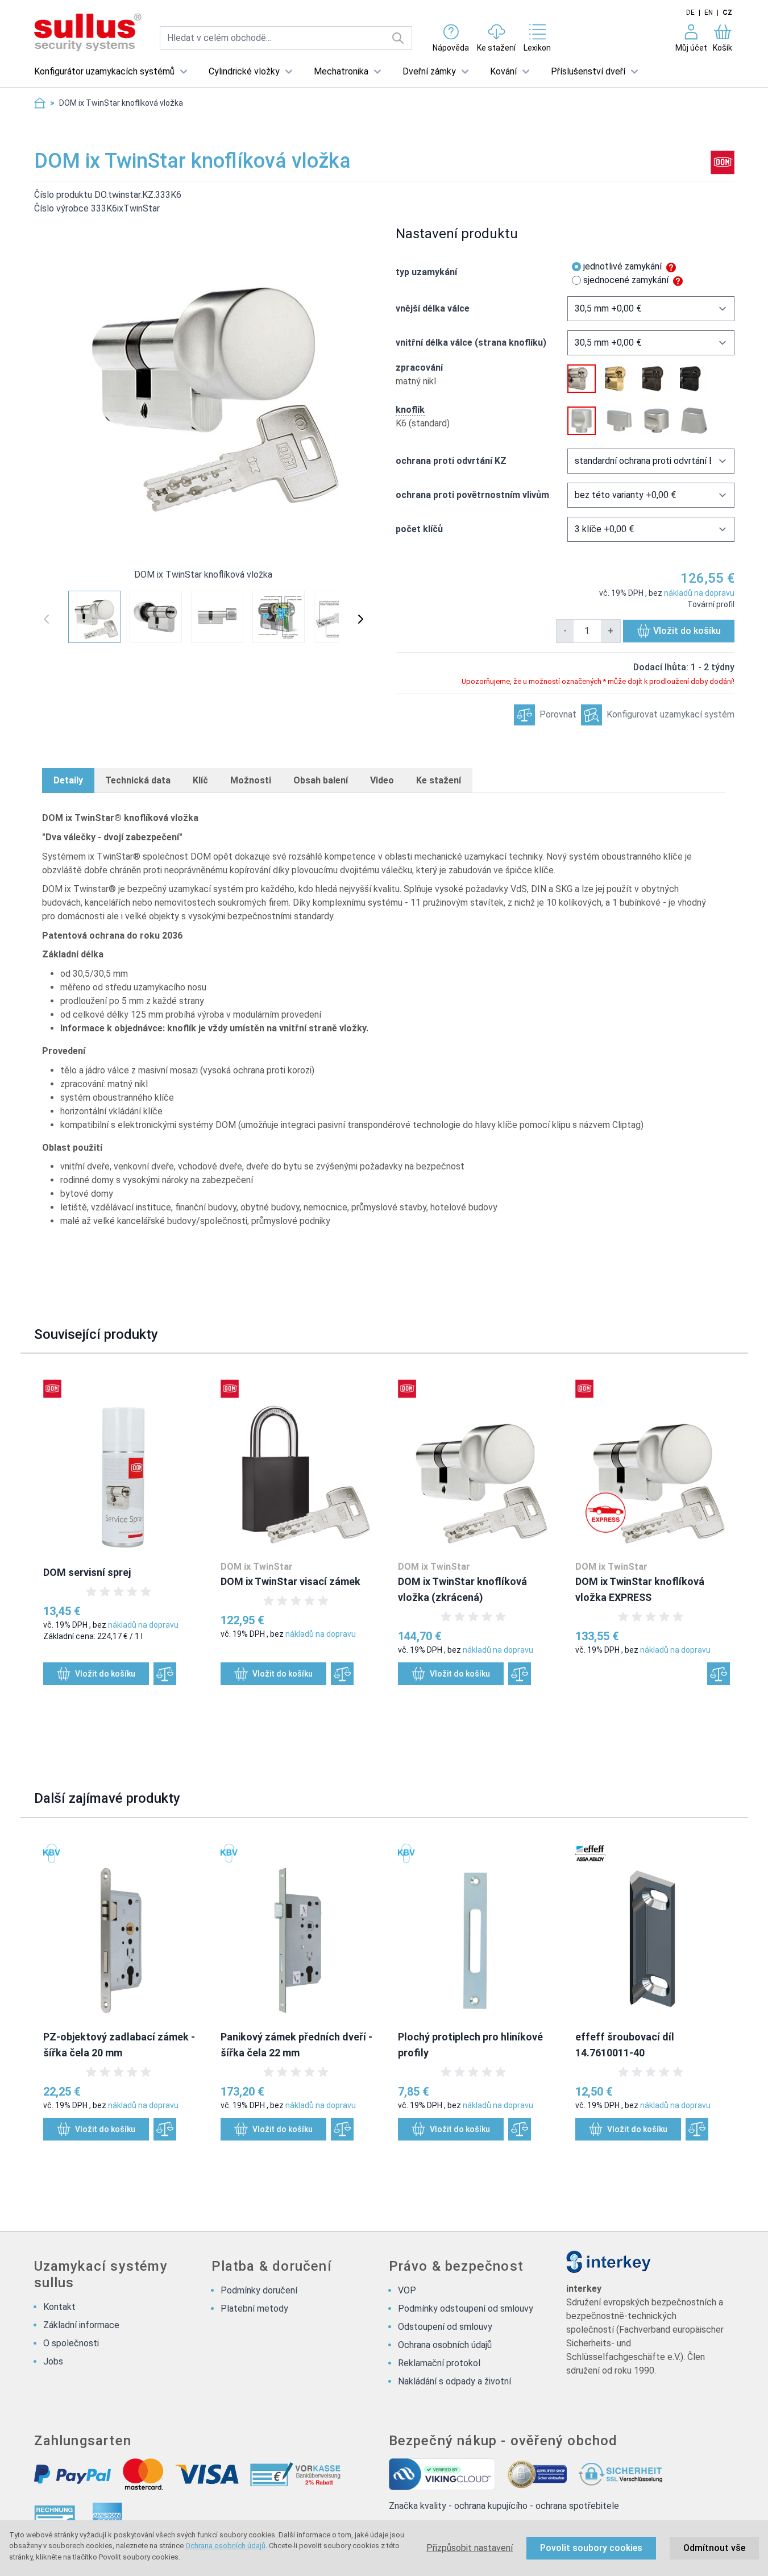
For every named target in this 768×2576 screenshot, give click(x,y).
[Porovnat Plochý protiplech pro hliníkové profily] (520, 2129)
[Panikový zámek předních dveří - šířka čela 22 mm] (298, 1930)
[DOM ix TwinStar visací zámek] (298, 1466)
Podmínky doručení (259, 2290)
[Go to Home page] (88, 33)
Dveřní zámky (429, 71)
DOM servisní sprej (87, 1572)
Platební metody (254, 2309)
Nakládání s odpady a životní (454, 2381)
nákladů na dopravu (699, 593)
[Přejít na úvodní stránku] (40, 103)
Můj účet (691, 48)
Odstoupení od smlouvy (445, 2327)
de (690, 13)
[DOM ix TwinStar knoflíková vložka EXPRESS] (653, 1466)
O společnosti (71, 2343)
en (709, 13)
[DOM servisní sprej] (121, 1466)
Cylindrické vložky (244, 71)
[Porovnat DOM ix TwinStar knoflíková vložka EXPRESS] (719, 1674)
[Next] (360, 619)
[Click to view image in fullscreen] (204, 385)
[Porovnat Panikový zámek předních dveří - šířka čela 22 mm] (342, 2129)
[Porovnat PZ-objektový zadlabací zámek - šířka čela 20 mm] (165, 2129)
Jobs (53, 2361)
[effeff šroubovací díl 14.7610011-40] (653, 1930)
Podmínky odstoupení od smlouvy (466, 2309)
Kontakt (59, 2307)
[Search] (398, 38)
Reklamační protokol (439, 2363)
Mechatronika (341, 71)
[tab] (68, 781)
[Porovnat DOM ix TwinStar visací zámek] (342, 1674)
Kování (503, 71)
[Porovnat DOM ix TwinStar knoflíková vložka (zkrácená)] (520, 1674)
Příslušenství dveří (588, 71)
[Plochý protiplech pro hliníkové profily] (475, 1930)
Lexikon (537, 48)
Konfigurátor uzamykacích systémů (104, 71)
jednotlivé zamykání (622, 266)
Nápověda (451, 48)
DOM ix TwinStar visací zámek (290, 1581)
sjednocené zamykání (626, 280)
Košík (723, 48)
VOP (407, 2290)
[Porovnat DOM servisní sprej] (165, 1674)
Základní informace (81, 2325)
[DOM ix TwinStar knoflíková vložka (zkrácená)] (475, 1466)
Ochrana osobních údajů (225, 2546)
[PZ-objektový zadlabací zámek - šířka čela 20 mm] (121, 1930)
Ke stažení (496, 48)
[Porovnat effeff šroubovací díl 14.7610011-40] (697, 2129)
